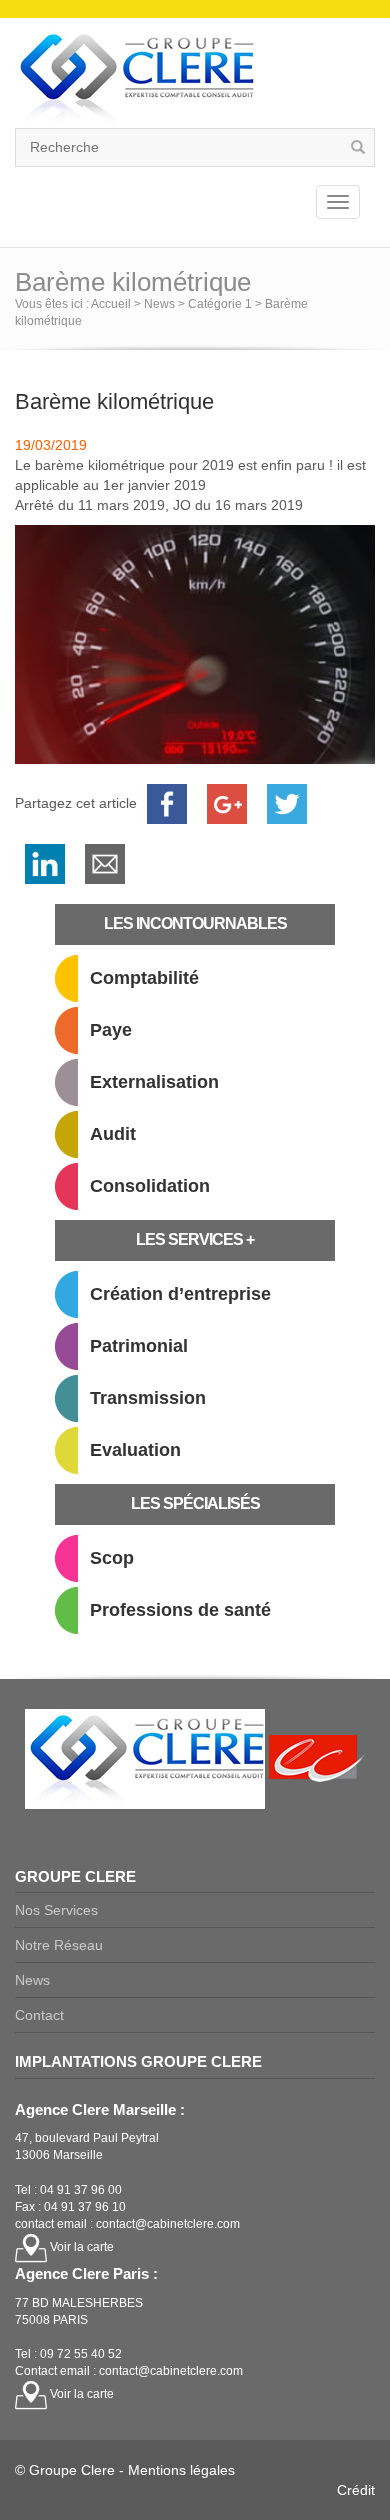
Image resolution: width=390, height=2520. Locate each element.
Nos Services (56, 1910)
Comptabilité (144, 978)
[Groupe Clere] (135, 77)
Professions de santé (180, 1610)
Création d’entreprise (180, 1294)
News (32, 1980)
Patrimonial (139, 1346)
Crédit (356, 2490)
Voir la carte (80, 2247)
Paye (111, 1030)
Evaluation (135, 1450)
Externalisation (154, 1082)
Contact (39, 2015)
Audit (113, 1134)
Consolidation (150, 1186)
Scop (112, 1558)
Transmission (148, 1398)
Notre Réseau (59, 1945)
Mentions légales (181, 2470)
